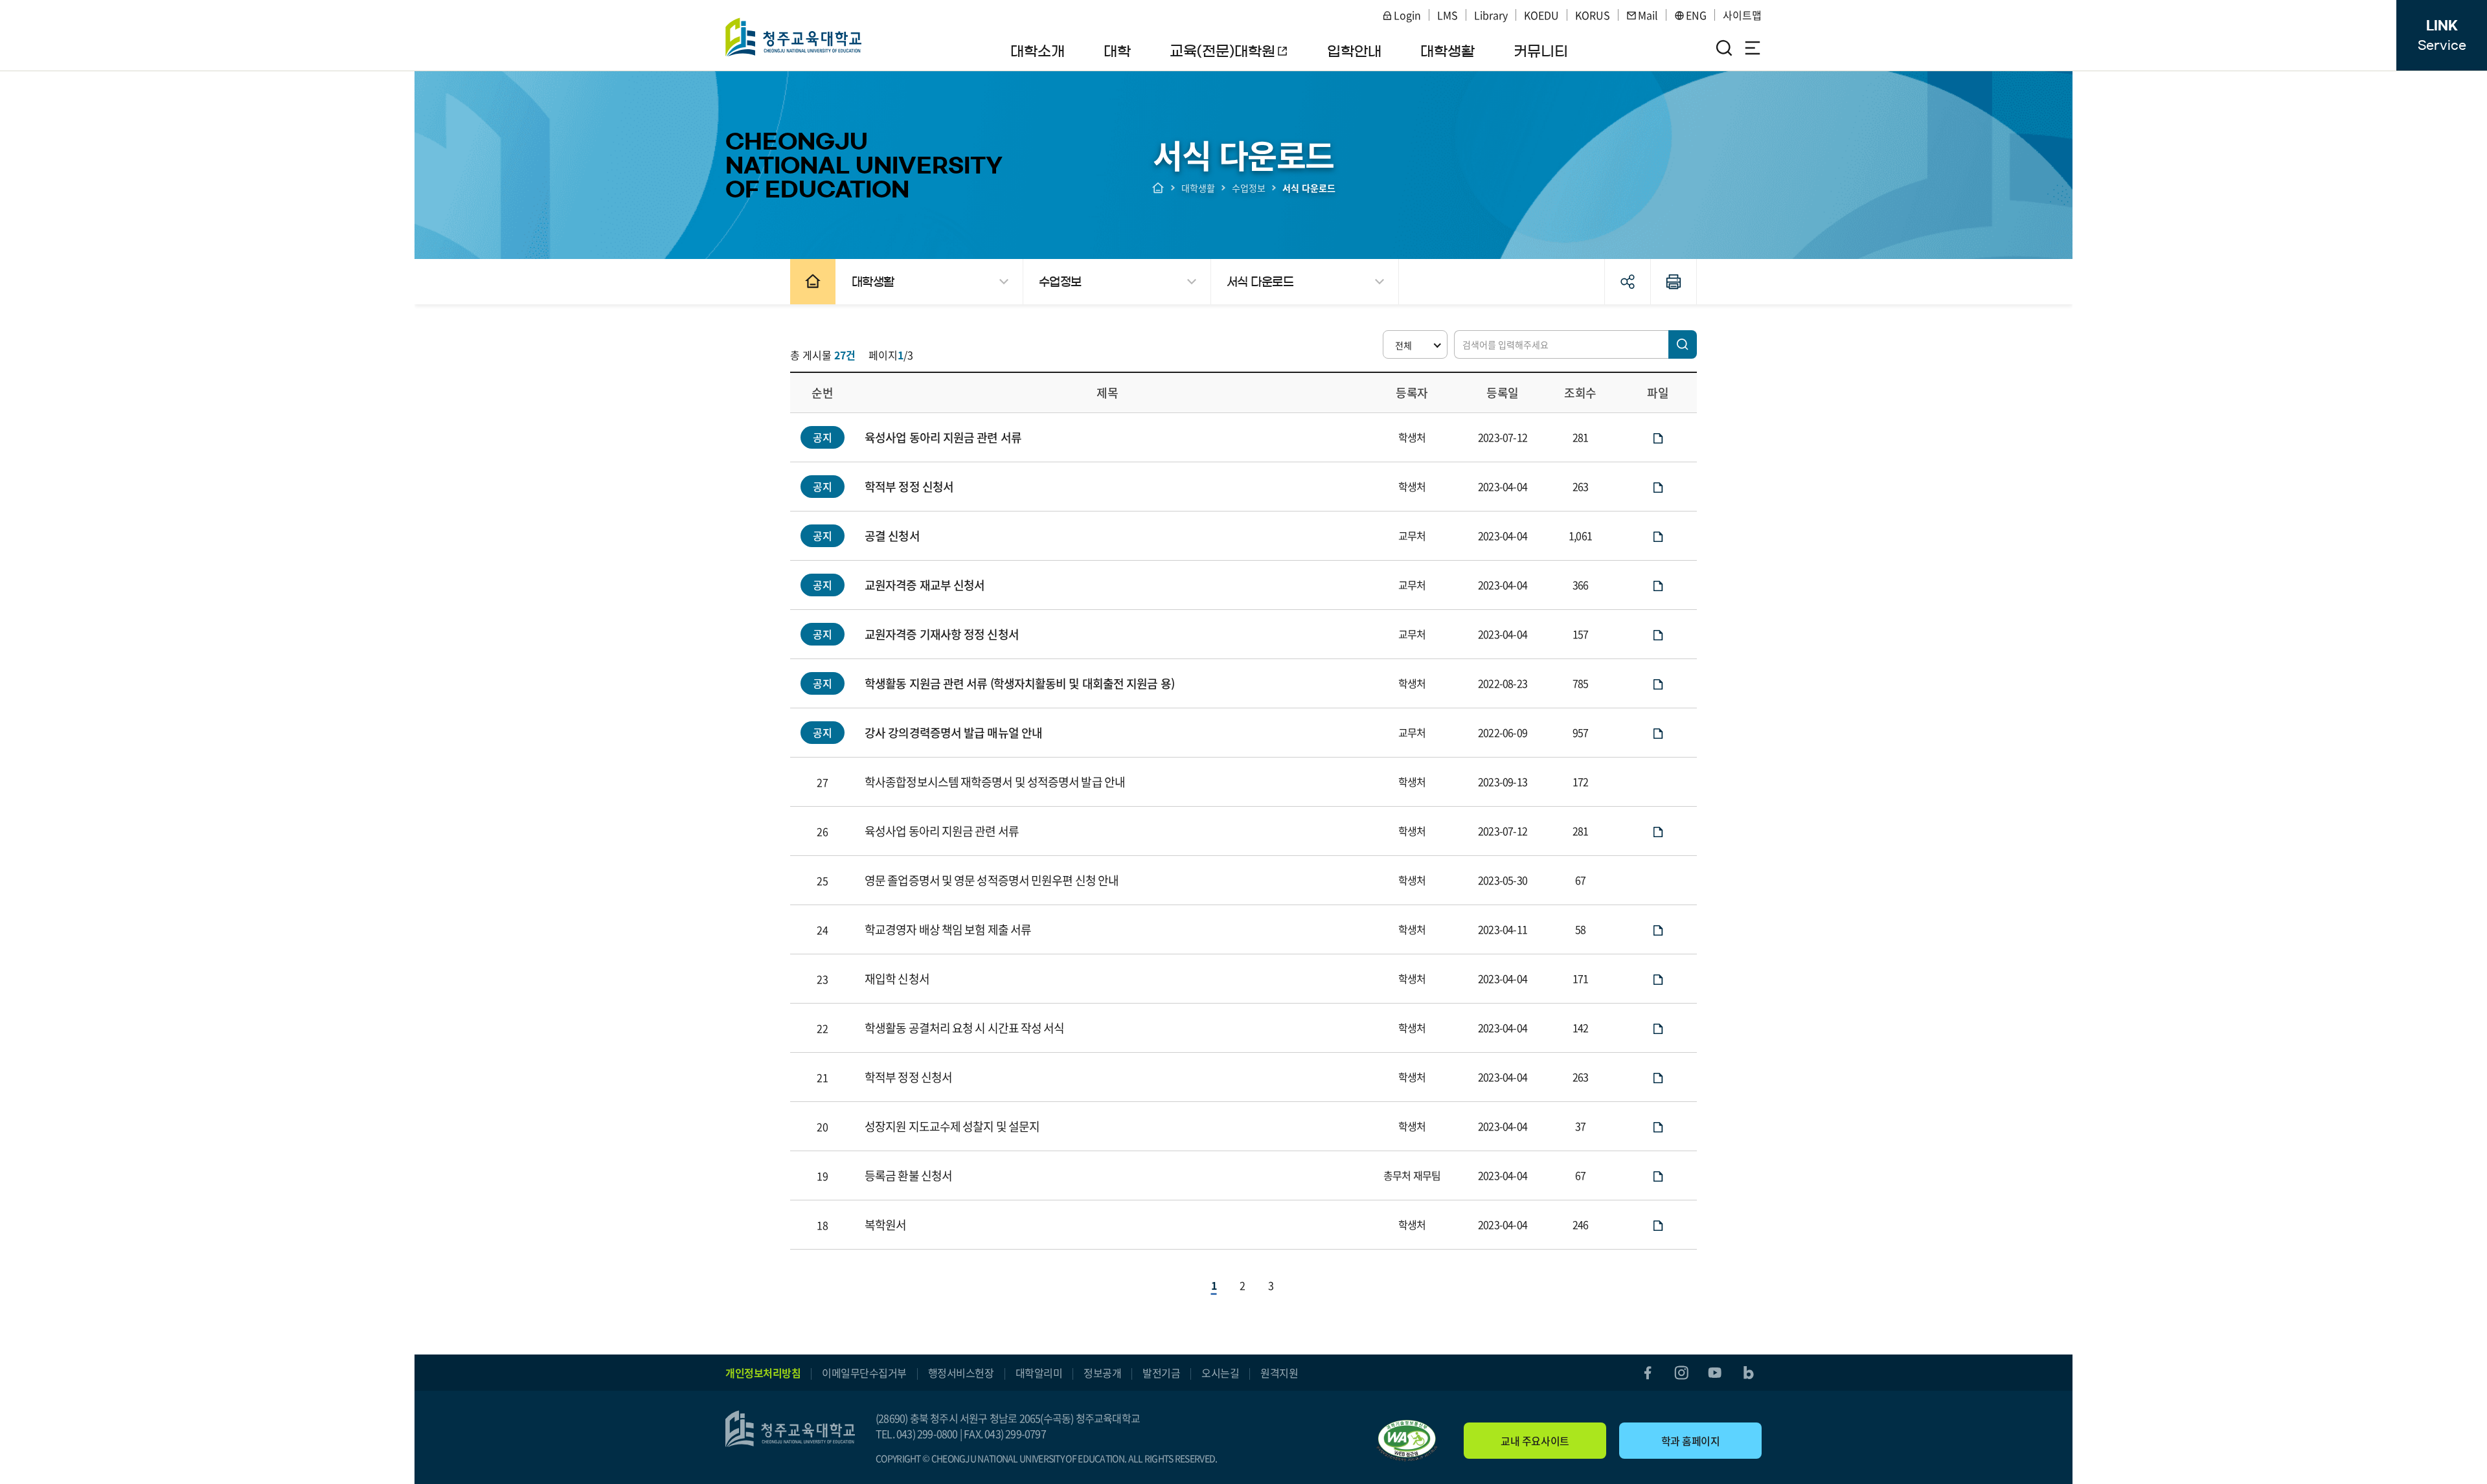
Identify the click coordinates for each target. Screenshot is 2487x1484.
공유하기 (1628, 282)
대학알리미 (1039, 1373)
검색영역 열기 (1724, 48)
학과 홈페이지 (1691, 1441)
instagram (1681, 1373)
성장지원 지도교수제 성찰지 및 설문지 (952, 1126)
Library (1491, 15)
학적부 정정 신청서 (909, 487)
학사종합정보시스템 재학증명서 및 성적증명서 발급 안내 (995, 782)
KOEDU (1541, 15)
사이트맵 (1742, 15)
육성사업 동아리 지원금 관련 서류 (943, 437)
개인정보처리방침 (763, 1373)
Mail (1648, 15)
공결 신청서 (892, 536)
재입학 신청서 (897, 979)
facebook (1648, 1373)
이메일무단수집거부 (864, 1373)
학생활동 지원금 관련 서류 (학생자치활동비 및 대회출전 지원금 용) (1019, 683)
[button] (1415, 344)
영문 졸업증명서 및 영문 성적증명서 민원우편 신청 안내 (992, 880)
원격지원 (1279, 1373)
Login (1407, 15)
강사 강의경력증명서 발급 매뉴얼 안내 (953, 733)
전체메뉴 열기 (1753, 48)
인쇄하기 (1674, 282)
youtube (1715, 1373)
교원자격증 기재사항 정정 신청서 (942, 634)
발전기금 (1161, 1373)
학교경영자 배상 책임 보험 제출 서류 (948, 929)
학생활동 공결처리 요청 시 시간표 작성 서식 (964, 1028)
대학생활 (1198, 188)
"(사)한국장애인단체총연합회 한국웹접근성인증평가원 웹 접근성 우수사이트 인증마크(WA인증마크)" (1407, 1441)
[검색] (1683, 344)
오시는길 (1220, 1373)
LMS (1448, 15)
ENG (1696, 15)
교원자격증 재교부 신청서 (925, 585)
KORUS (1593, 15)
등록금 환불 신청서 (908, 1175)
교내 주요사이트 (1535, 1441)
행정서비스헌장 (961, 1373)
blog (1749, 1373)
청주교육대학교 (794, 37)
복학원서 (885, 1225)
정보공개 (1102, 1373)
